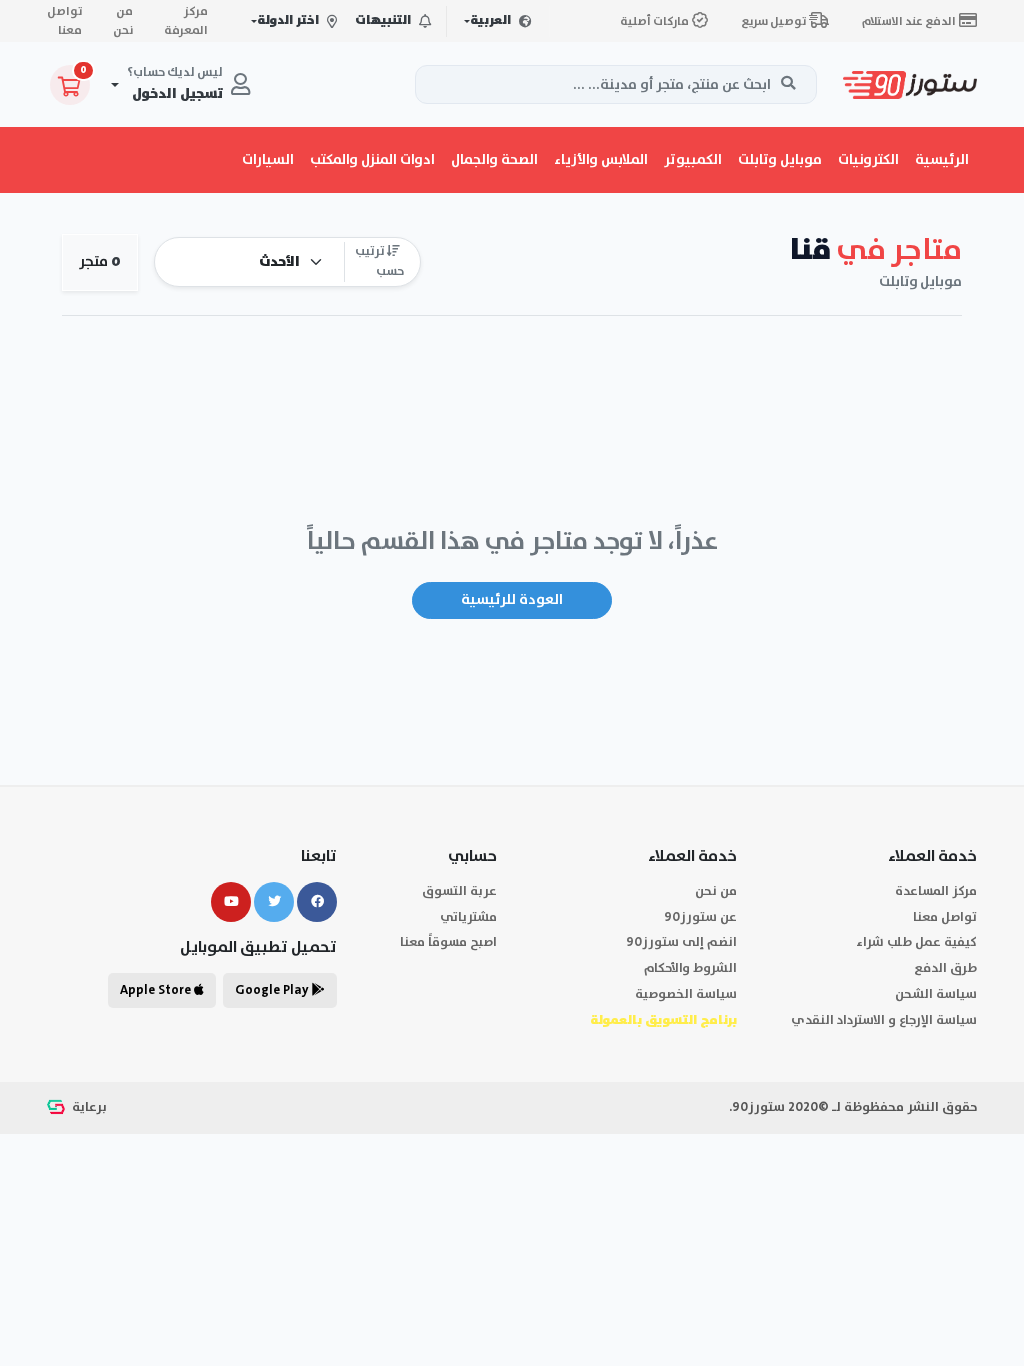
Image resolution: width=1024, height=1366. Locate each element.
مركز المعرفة (186, 21)
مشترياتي (468, 917)
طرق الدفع (945, 968)
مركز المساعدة (936, 891)
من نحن (123, 21)
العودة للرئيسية (512, 600)
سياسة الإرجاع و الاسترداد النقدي (884, 1020)
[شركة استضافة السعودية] (58, 1107)
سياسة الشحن (936, 994)
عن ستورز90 (700, 917)
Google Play (273, 990)
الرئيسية (942, 160)
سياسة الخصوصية (686, 994)
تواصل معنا (64, 21)
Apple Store (157, 990)
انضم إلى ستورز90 (681, 942)
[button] (868, 160)
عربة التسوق (459, 891)
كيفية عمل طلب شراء (916, 942)
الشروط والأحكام (690, 968)
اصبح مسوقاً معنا (448, 942)
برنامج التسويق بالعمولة (663, 1020)
